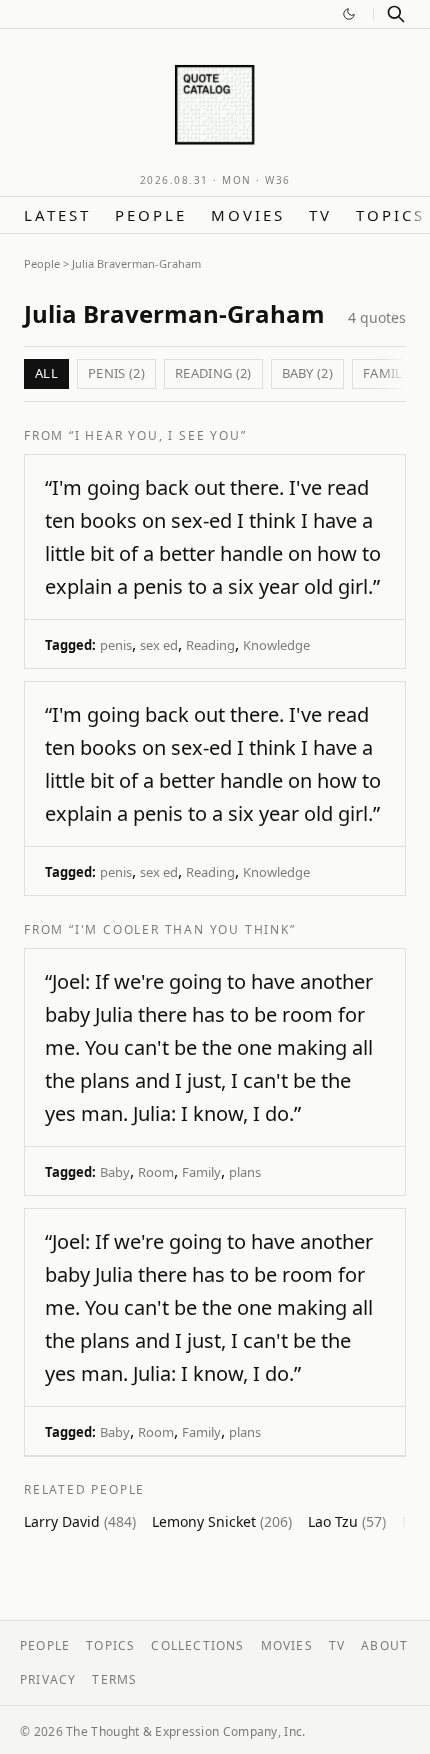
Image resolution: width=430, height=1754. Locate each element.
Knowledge (276, 645)
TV (320, 215)
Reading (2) (213, 373)
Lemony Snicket (222, 1521)
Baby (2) (308, 373)
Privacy (48, 1679)
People (151, 215)
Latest (57, 215)
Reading (210, 645)
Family (201, 1172)
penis (116, 645)
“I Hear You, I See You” (157, 435)
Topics (390, 215)
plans (245, 1172)
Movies (248, 215)
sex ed (159, 645)
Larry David (80, 1521)
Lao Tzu (347, 1521)
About (384, 1645)
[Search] (396, 14)
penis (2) (116, 373)
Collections (197, 1645)
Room (156, 1172)
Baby (115, 1172)
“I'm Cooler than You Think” (182, 929)
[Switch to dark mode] (349, 14)
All (46, 373)
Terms (114, 1679)
